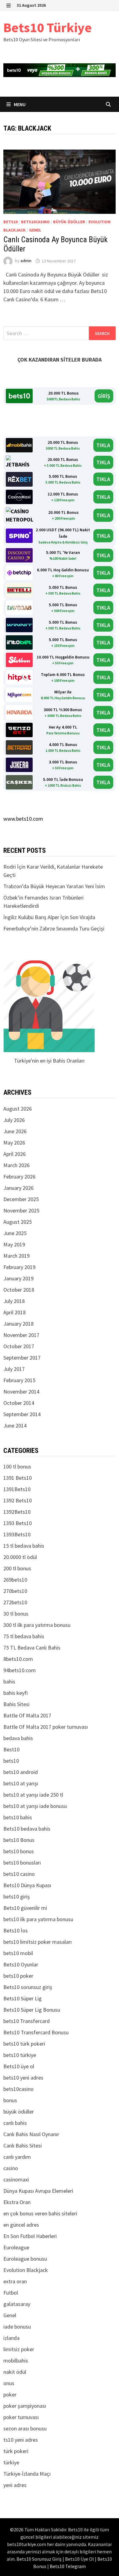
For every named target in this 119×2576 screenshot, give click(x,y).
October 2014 (19, 1403)
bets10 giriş (17, 1897)
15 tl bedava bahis (24, 1546)
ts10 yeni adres (21, 2440)
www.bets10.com (23, 819)
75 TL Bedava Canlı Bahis (32, 1648)
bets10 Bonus (19, 1840)
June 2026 (15, 1131)
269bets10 (15, 1580)
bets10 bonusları (22, 1863)
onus (9, 2383)
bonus (10, 2100)
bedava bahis (18, 1738)
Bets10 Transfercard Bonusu (36, 2032)
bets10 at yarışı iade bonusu (35, 1806)
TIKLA (103, 445)
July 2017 (14, 1369)
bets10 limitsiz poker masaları (38, 1942)
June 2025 (15, 1233)
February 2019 (19, 1267)
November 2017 (21, 1335)
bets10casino (35, 222)
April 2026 (14, 1154)
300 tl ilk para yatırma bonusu (37, 1625)
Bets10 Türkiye (48, 27)
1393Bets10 (17, 1534)
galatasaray (17, 2304)
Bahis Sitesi (16, 1704)
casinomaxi (16, 2179)
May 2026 (14, 1143)
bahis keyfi (16, 1693)
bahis (9, 1681)
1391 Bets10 (18, 1478)
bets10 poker (18, 1976)
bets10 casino (19, 1874)
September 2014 (22, 1414)
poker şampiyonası (25, 2406)
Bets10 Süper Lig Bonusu (32, 2010)
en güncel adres (21, 2225)
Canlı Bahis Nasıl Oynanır (31, 2134)
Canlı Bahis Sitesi (23, 2145)
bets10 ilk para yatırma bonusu (38, 1919)
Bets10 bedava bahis (27, 1829)
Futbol (11, 2293)
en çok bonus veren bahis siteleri (40, 2213)
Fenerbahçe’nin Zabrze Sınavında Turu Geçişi (54, 928)
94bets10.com (20, 1670)
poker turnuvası (21, 2417)
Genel (35, 230)
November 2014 (21, 1392)
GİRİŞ (104, 396)
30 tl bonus (16, 1614)
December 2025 (21, 1199)
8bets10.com (18, 1659)
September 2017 (22, 1358)
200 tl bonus (17, 1568)
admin (26, 261)
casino (11, 2168)
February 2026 (19, 1177)
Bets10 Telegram (68, 2566)
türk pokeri (16, 2451)
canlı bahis (15, 2123)
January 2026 (18, 1188)
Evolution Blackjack (26, 2270)
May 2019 (14, 1244)
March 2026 (16, 1165)
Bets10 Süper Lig (23, 1998)
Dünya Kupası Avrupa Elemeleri (38, 2191)
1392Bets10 (17, 1512)
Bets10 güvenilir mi (25, 1908)
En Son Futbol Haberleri (30, 2236)
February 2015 (19, 1380)
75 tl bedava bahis (24, 1636)
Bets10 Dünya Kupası (27, 1885)
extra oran (15, 2281)
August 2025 (18, 1222)
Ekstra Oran (17, 2202)
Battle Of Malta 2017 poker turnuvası (46, 1727)
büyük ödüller (69, 222)
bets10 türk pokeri (24, 2044)
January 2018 (18, 1324)
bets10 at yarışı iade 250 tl (33, 1795)
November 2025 (21, 1210)
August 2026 (18, 1109)
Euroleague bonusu (25, 2259)
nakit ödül (15, 2372)
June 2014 (15, 1425)
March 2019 (16, 1256)
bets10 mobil (18, 1953)
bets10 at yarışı (21, 1783)
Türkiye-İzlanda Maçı (27, 2474)
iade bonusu (17, 2327)
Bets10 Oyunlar (21, 1964)
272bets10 (15, 1602)
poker (10, 2394)
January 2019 (18, 1278)
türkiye (11, 2462)
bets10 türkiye (20, 2055)
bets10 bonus (19, 1851)
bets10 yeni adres (23, 2078)
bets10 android (21, 1772)
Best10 (11, 1749)
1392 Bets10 (18, 1500)
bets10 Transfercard (27, 2021)
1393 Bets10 (18, 1523)
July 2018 (14, 1301)
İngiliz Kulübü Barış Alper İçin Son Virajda (49, 917)
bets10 (11, 222)
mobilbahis (16, 2361)
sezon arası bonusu (25, 2428)
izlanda (11, 2338)
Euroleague (16, 2247)
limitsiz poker (19, 2349)
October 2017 (19, 1346)
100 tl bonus (17, 1466)
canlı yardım (17, 2157)
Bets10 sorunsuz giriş (28, 1987)
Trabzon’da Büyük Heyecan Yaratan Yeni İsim (54, 886)
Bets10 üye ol (19, 2066)
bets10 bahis (18, 1817)
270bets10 (15, 1591)
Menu (19, 104)
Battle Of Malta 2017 (27, 1715)
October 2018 (19, 1290)
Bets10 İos (16, 1930)
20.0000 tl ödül (20, 1557)
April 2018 (14, 1312)
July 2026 (14, 1120)
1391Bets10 (17, 1489)
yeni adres (15, 2485)
